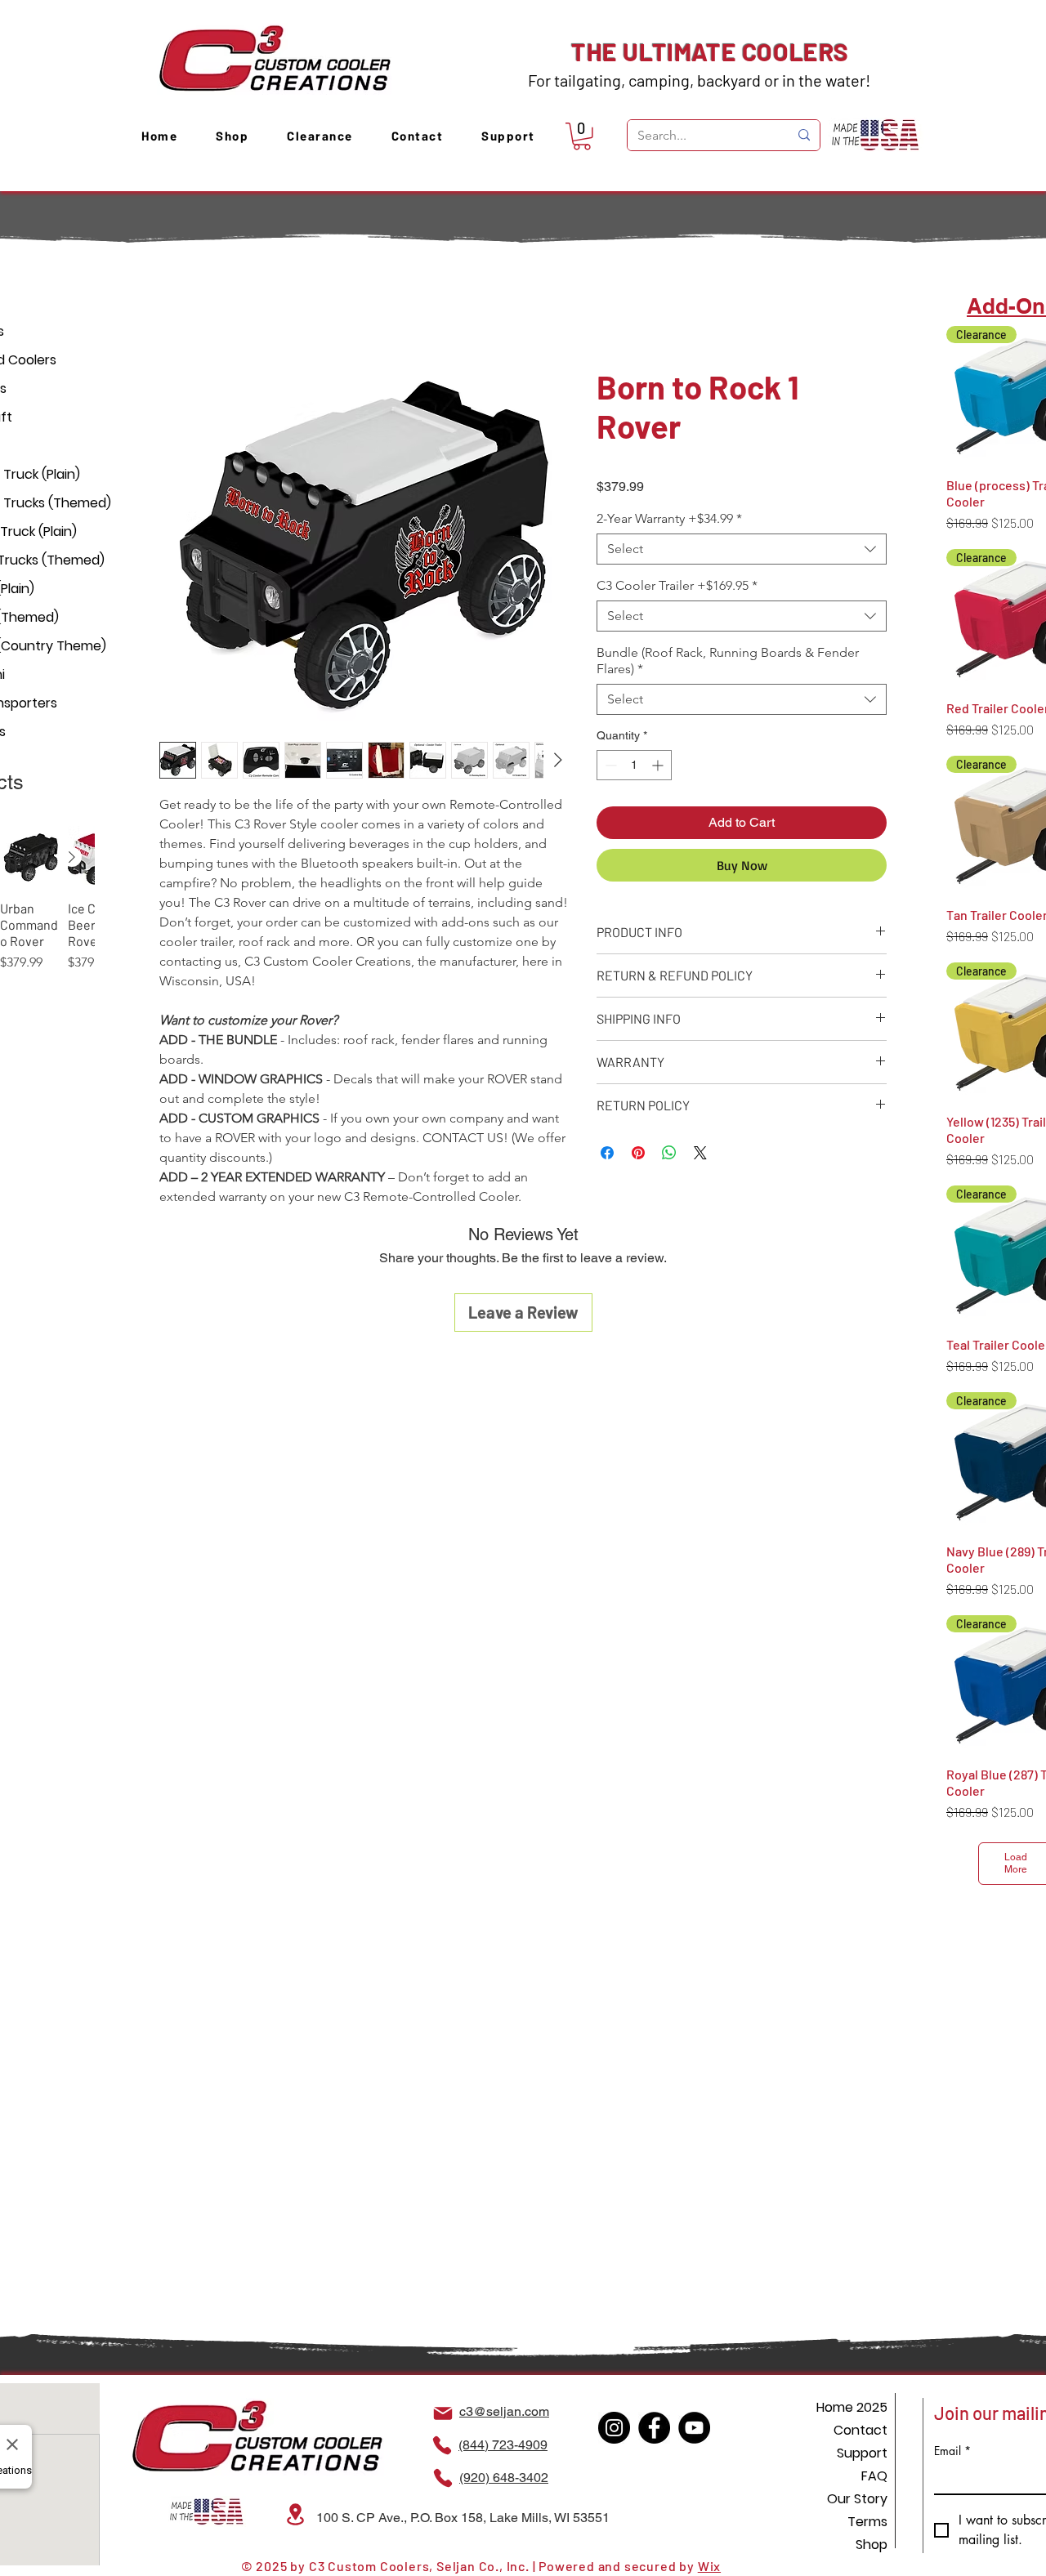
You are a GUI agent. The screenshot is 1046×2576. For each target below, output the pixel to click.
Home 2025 (852, 2407)
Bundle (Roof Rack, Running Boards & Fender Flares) (728, 663)
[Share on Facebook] (607, 1155)
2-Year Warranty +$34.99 (669, 521)
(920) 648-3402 (504, 2478)
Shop (872, 2545)
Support (862, 2453)
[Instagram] (614, 2428)
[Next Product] (72, 857)
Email (952, 2451)
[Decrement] (609, 768)
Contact (860, 2430)
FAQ (874, 2476)
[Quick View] (31, 857)
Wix (709, 2566)
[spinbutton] (634, 768)
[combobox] (742, 551)
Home (177, 310)
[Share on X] (700, 1155)
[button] (582, 136)
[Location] (295, 2514)
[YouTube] (694, 2428)
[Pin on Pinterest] (638, 1155)
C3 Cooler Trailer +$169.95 (677, 588)
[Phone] (442, 2445)
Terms (867, 2522)
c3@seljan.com (504, 2411)
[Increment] (659, 768)
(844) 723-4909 (503, 2445)
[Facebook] (654, 2428)
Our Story (857, 2499)
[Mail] (443, 2413)
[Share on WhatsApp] (669, 1155)
